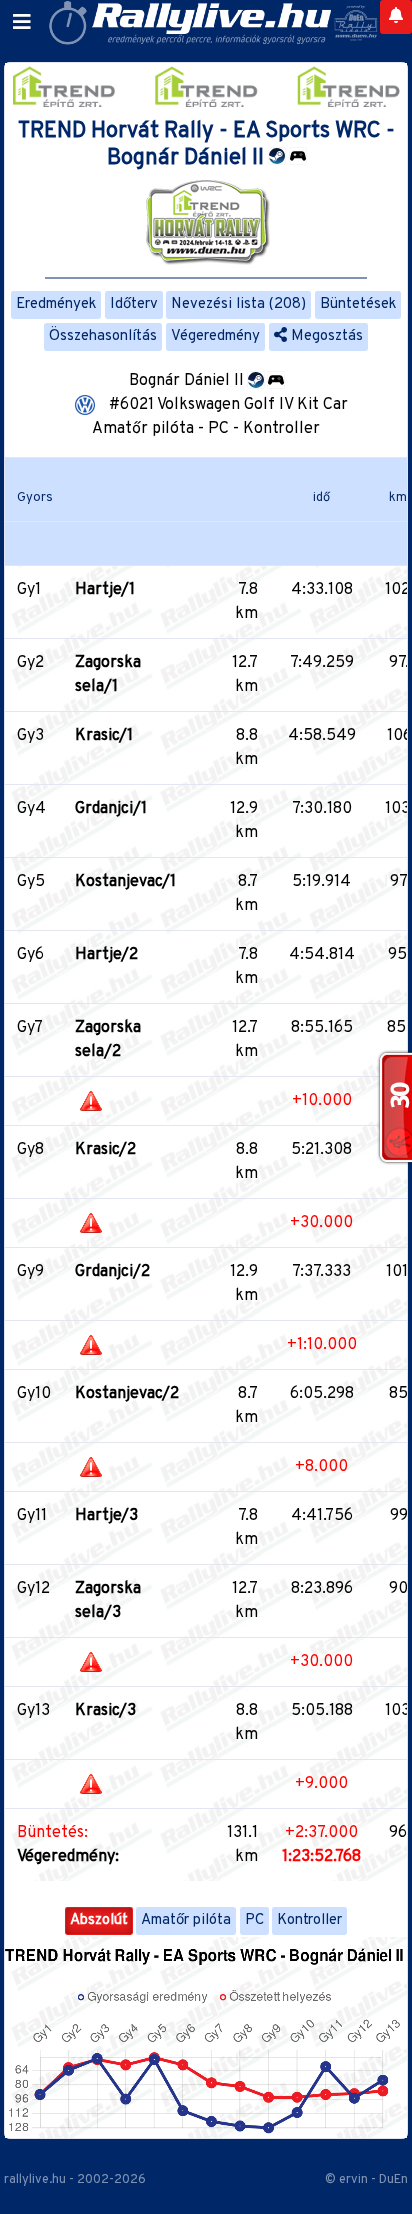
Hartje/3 (106, 1516)
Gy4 (31, 809)
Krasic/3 (105, 1711)
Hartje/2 (106, 955)
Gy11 (32, 1516)
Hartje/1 (105, 590)
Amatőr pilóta (186, 1920)
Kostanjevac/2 (127, 1394)
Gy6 (30, 955)
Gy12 (33, 1589)
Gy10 (34, 1394)
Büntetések (358, 304)
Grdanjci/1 (111, 809)
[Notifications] (396, 17)
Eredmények (56, 304)
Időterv (134, 304)
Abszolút (99, 1920)
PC (254, 1920)
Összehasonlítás (103, 336)
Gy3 (30, 736)
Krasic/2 (105, 1150)
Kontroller (309, 1920)
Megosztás (325, 336)
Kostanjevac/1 (125, 882)
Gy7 (30, 1028)
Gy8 (30, 1150)
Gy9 (30, 1272)
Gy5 (31, 882)
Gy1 (29, 590)
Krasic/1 (104, 736)
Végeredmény (215, 336)
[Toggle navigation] (22, 23)
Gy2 (30, 663)
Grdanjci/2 (112, 1272)
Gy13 (33, 1711)
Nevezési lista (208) (238, 304)
